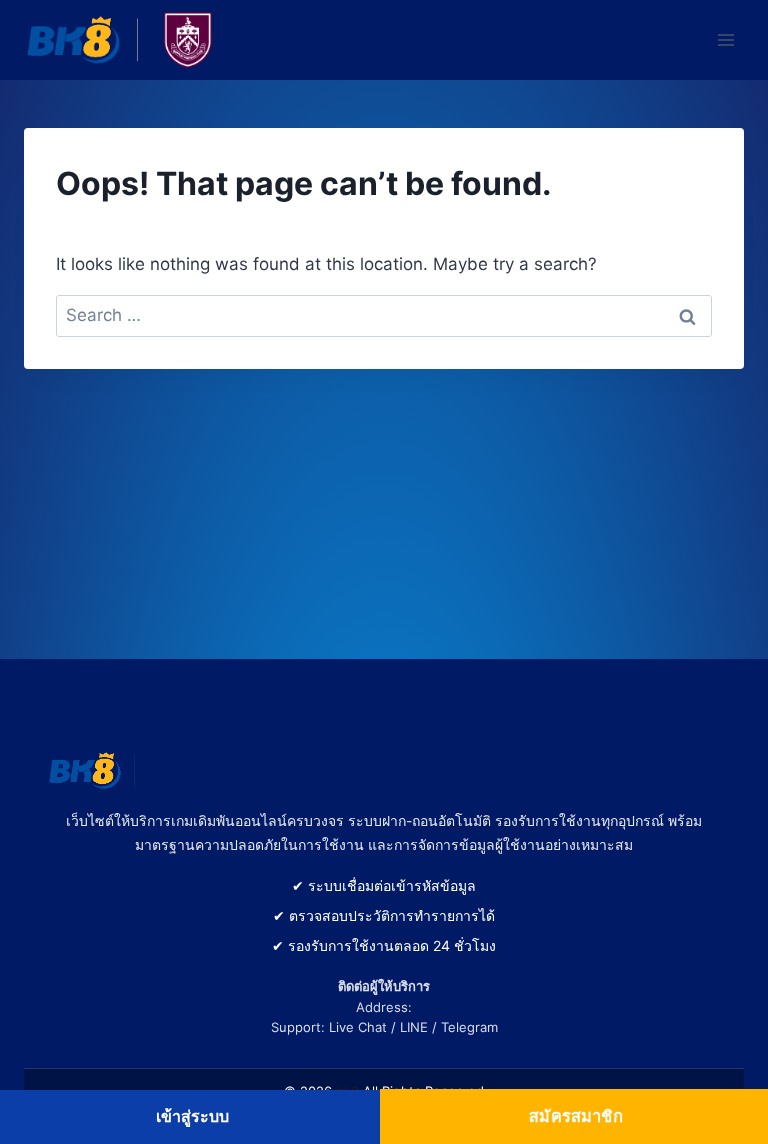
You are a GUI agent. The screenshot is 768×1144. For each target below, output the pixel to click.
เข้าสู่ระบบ (192, 1116)
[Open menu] (725, 39)
